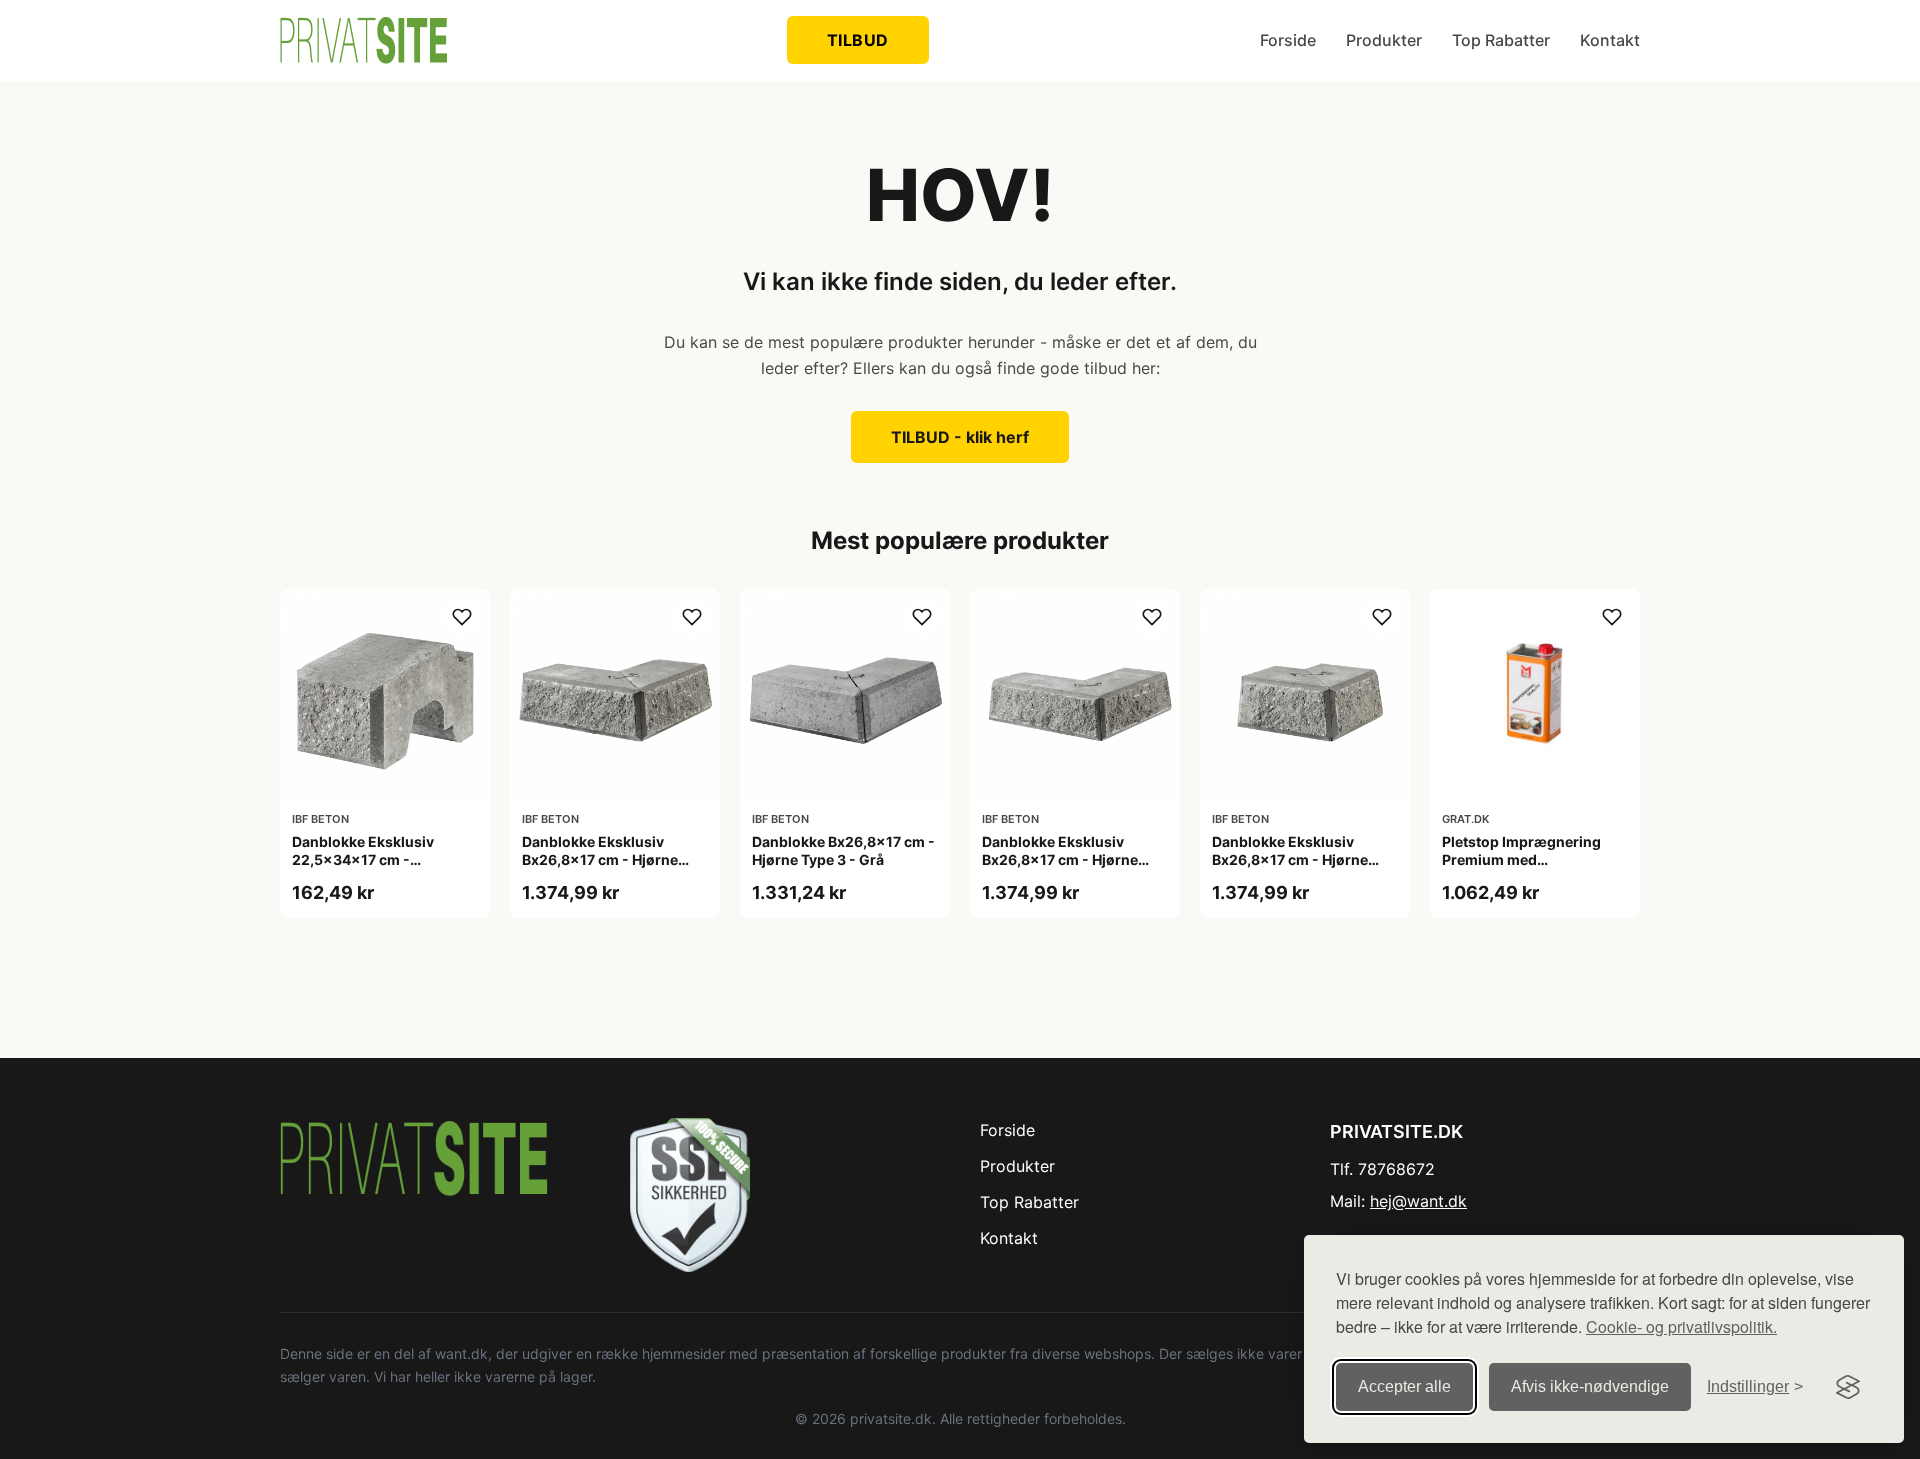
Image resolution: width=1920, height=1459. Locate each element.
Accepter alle (1404, 1386)
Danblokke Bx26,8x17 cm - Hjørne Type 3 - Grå (843, 850)
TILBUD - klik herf (960, 437)
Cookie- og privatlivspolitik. (1681, 1326)
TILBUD (858, 40)
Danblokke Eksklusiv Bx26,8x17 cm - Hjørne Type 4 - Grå (1290, 859)
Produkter (1384, 40)
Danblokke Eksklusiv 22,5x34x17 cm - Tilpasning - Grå (363, 859)
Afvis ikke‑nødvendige (1590, 1386)
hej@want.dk (1418, 1201)
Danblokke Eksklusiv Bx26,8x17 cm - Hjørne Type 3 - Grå (600, 859)
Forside (1288, 40)
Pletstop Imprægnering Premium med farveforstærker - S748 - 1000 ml (1525, 869)
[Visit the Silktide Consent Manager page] (1848, 1387)
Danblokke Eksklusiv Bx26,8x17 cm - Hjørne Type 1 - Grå (1060, 859)
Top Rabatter (1501, 40)
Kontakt (1610, 40)
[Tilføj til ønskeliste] (462, 617)
